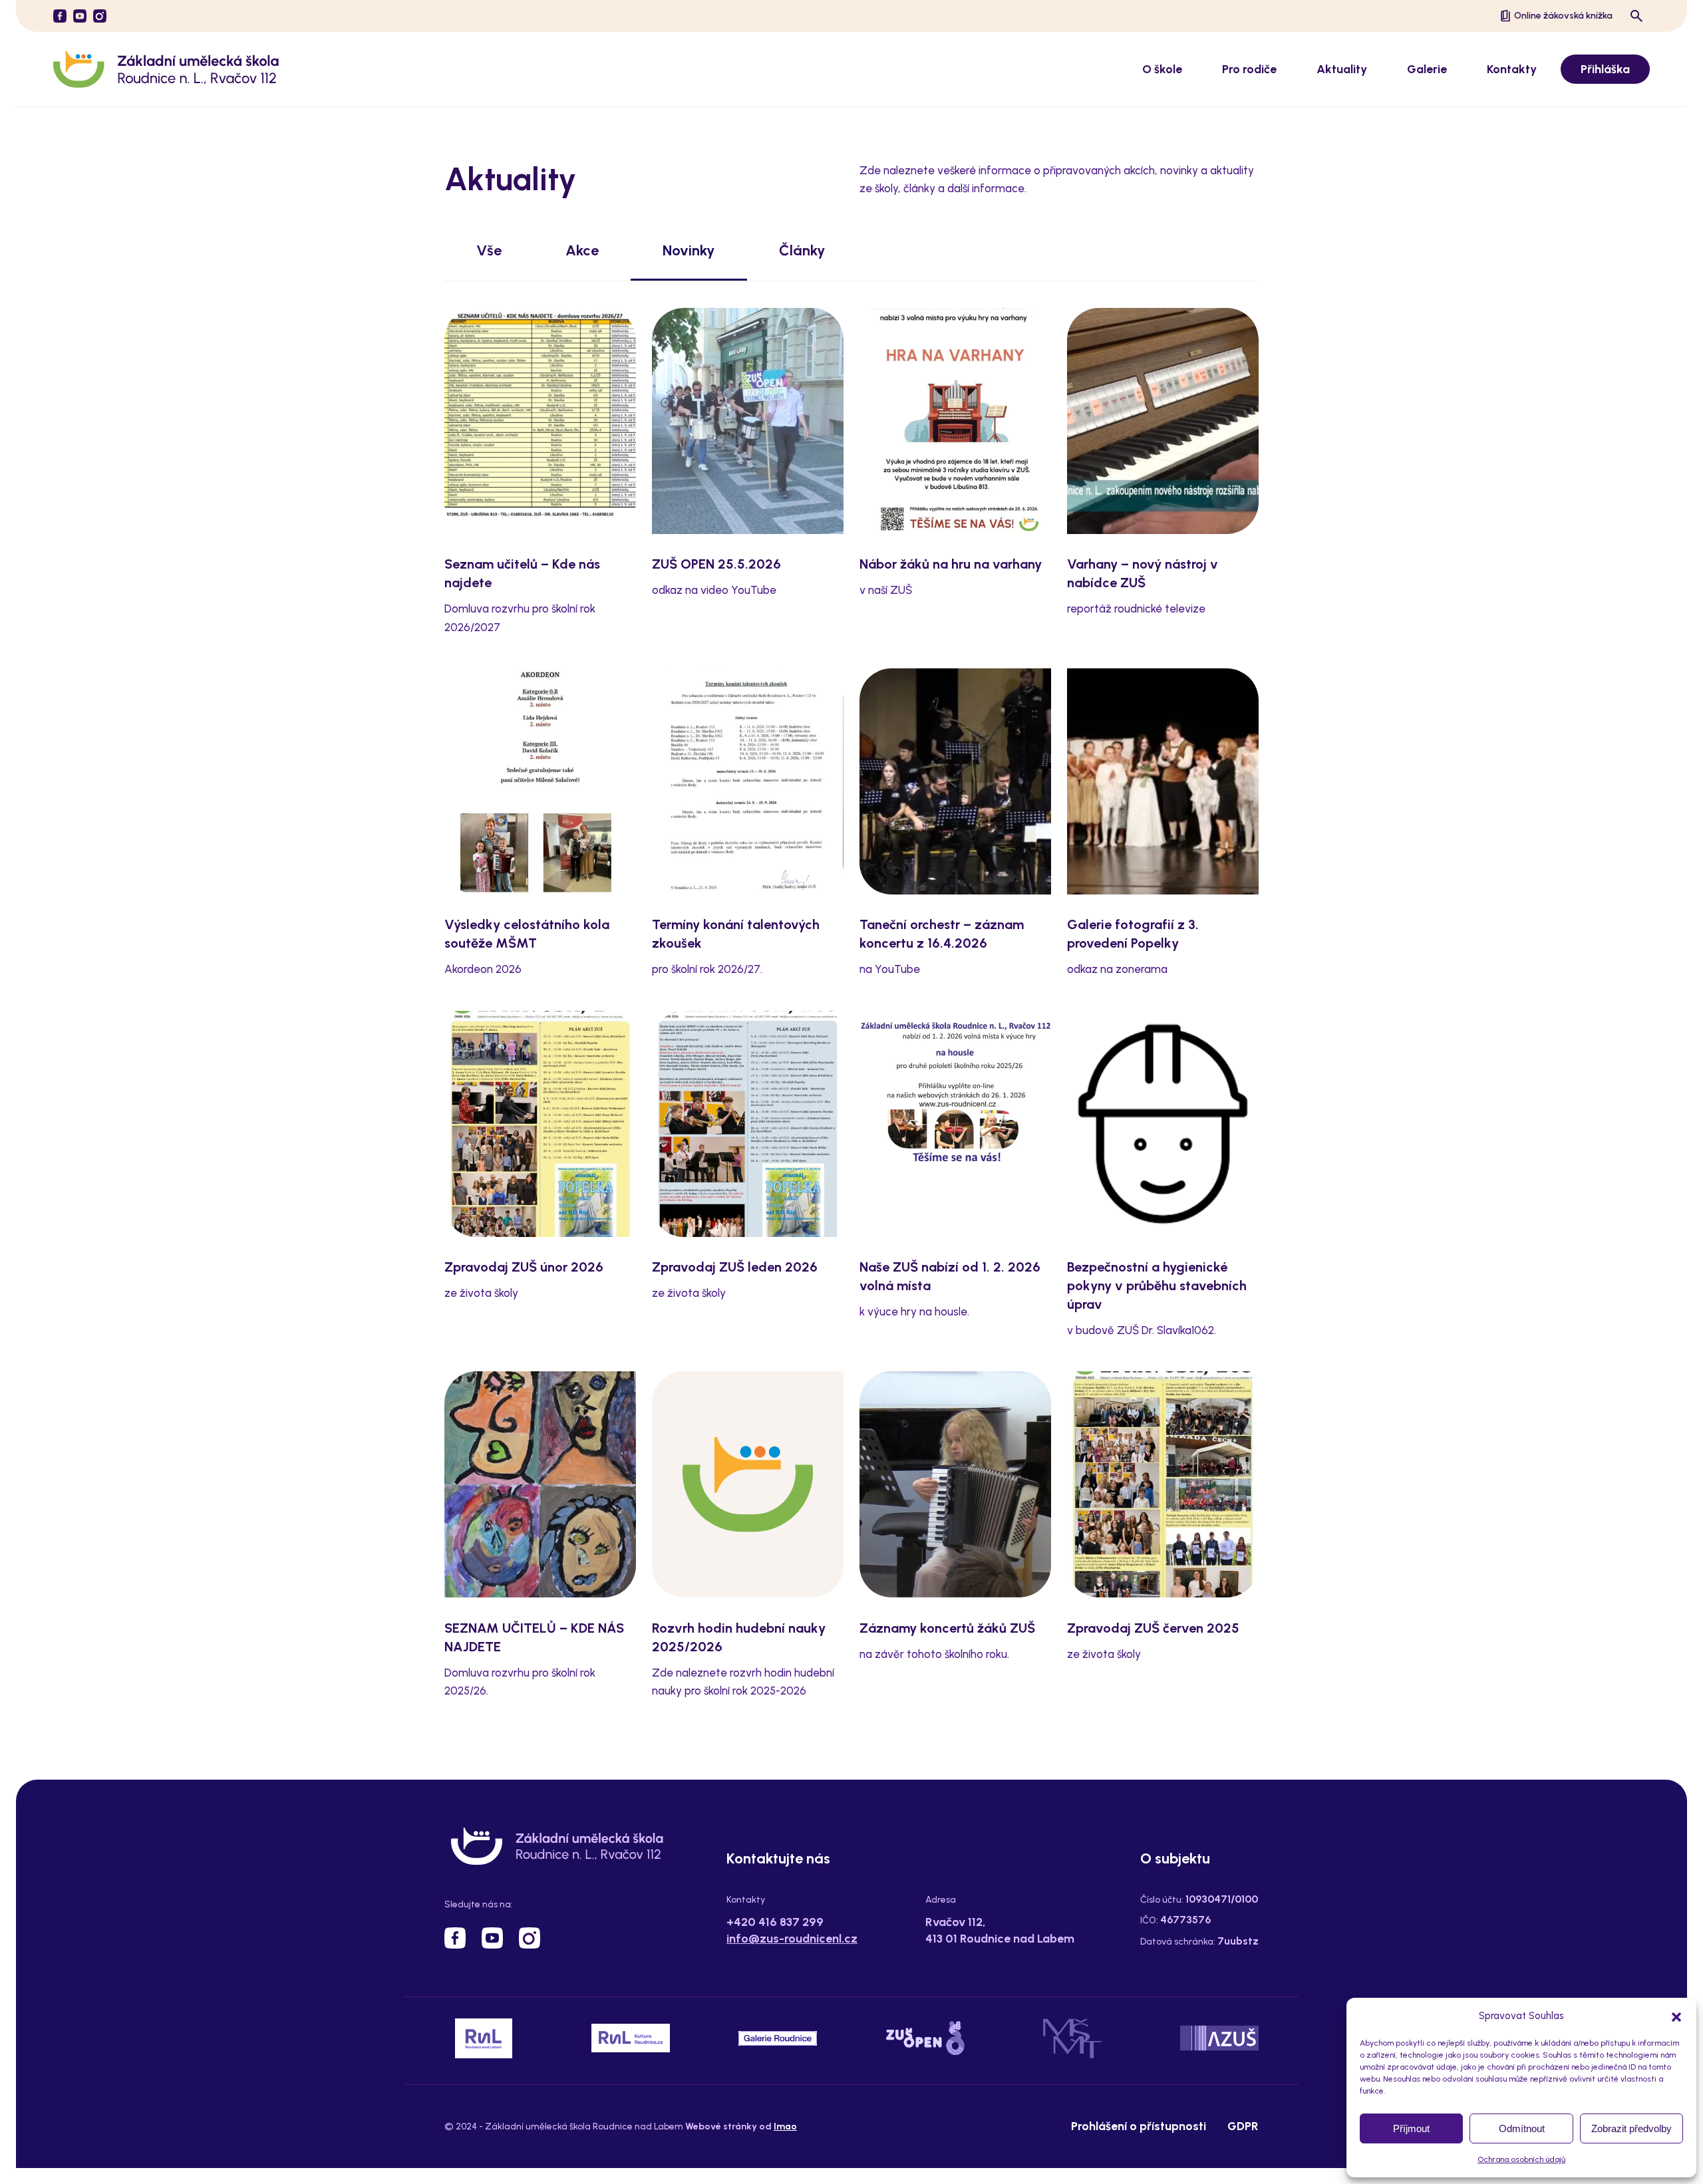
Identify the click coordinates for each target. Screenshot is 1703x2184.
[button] (1676, 2016)
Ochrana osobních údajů (1521, 2159)
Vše (489, 250)
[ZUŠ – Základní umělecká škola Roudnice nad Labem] (166, 69)
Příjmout (1411, 2128)
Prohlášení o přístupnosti (1139, 2126)
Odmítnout (1522, 2128)
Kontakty (1512, 69)
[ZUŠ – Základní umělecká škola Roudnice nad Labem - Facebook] (60, 16)
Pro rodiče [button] (1249, 69)
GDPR (1243, 2126)
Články (802, 250)
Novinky (689, 250)
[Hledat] (1636, 16)
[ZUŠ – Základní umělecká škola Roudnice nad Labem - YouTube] (80, 16)
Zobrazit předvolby (1631, 2128)
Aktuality (1342, 69)
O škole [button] (1162, 69)
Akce (582, 250)
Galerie (1427, 69)
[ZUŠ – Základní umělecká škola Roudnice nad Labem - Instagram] (100, 16)
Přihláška (1605, 69)
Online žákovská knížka (1563, 16)
